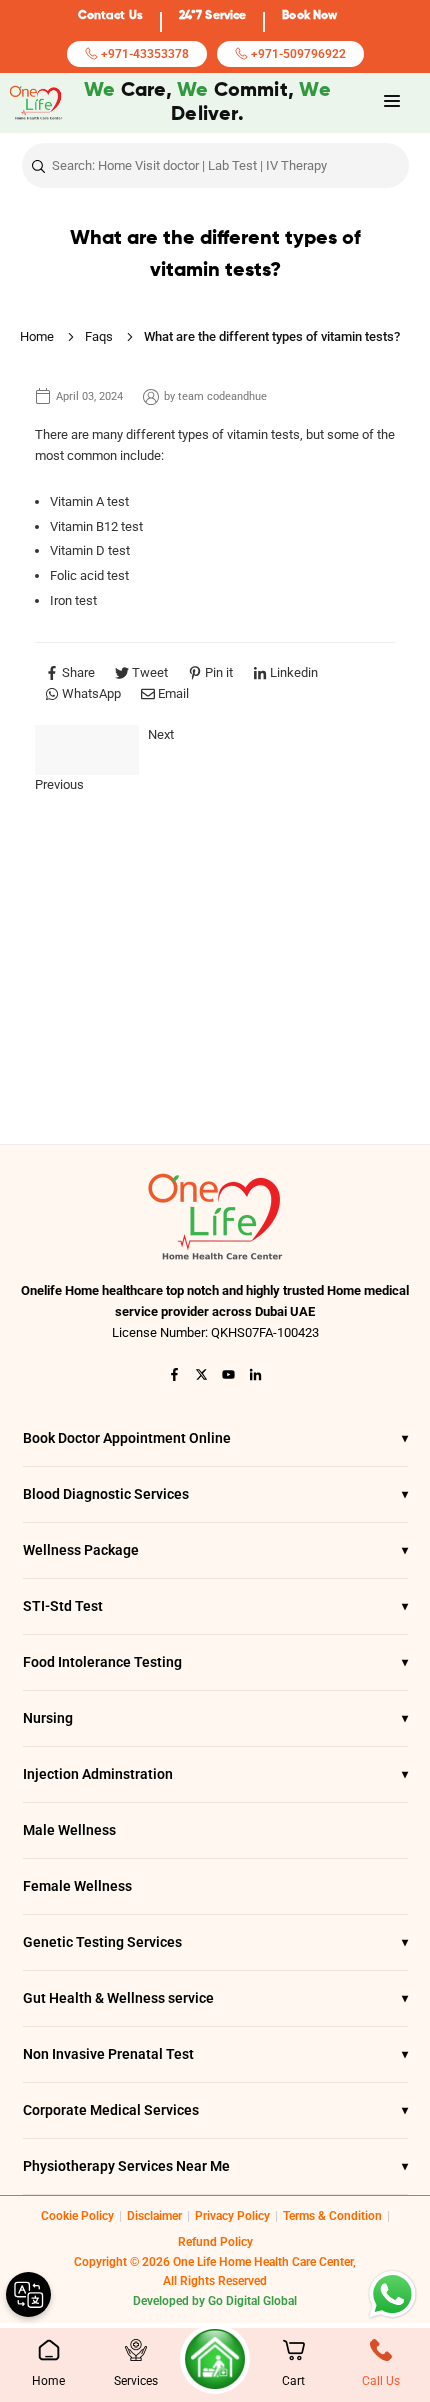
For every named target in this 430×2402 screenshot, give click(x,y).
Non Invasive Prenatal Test (215, 2054)
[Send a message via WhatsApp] (392, 2294)
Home (37, 336)
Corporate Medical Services (215, 2110)
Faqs (99, 336)
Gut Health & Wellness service (215, 1998)
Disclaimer (154, 2216)
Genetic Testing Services (215, 1942)
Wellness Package (215, 1550)
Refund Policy (215, 2242)
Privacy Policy (232, 2216)
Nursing (215, 1718)
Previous (59, 784)
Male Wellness (69, 1830)
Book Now (309, 16)
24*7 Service (212, 16)
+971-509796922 (297, 54)
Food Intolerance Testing (215, 1662)
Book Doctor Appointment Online (215, 1438)
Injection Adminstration (215, 1774)
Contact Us (110, 16)
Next (161, 734)
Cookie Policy (77, 2216)
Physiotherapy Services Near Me (215, 2166)
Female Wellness (77, 1886)
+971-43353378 (143, 54)
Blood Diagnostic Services (215, 1494)
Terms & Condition (332, 2216)
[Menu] (392, 101)
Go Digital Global (252, 2301)
